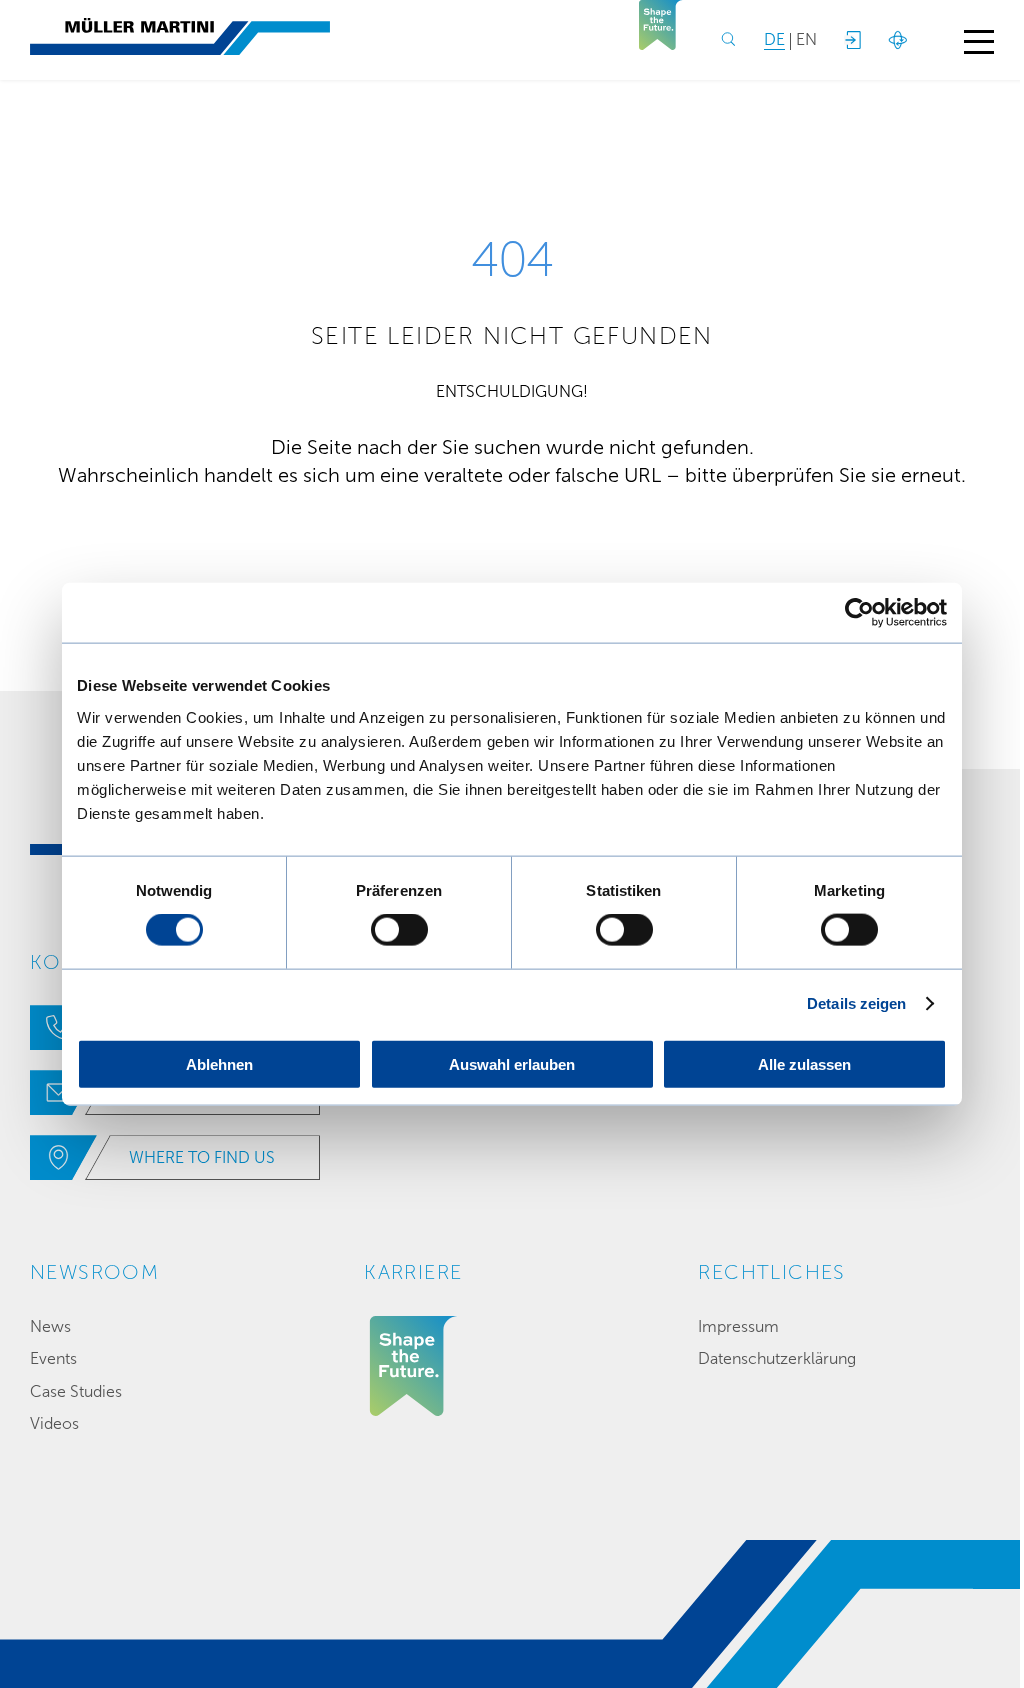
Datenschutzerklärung (777, 1358)
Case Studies (76, 1391)
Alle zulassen (804, 1063)
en (806, 39)
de (774, 39)
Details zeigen (856, 1003)
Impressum (738, 1326)
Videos (54, 1423)
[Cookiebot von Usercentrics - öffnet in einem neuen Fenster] (859, 613)
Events (53, 1358)
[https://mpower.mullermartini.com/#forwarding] (852, 40)
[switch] (399, 930)
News (50, 1326)
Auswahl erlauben (512, 1063)
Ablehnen (219, 1063)
